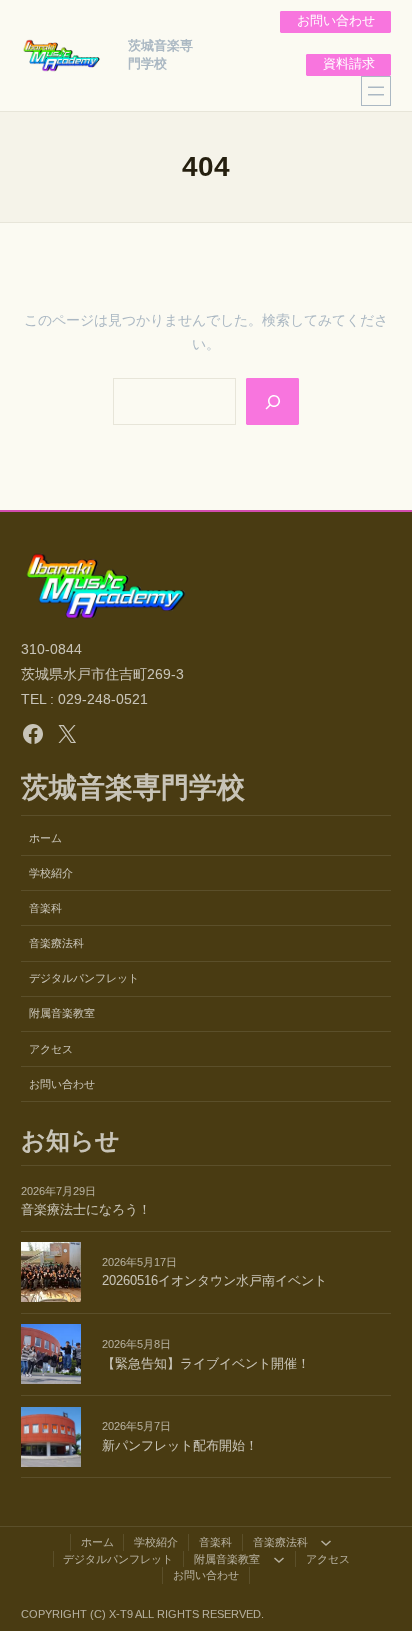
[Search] (272, 401)
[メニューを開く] (376, 91)
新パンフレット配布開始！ (180, 1446)
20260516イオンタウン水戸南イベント (214, 1281)
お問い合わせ (336, 21)
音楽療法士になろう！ (86, 1210)
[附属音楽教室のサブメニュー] (279, 1559)
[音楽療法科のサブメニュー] (326, 1542)
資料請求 (349, 64)
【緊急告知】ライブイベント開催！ (206, 1364)
